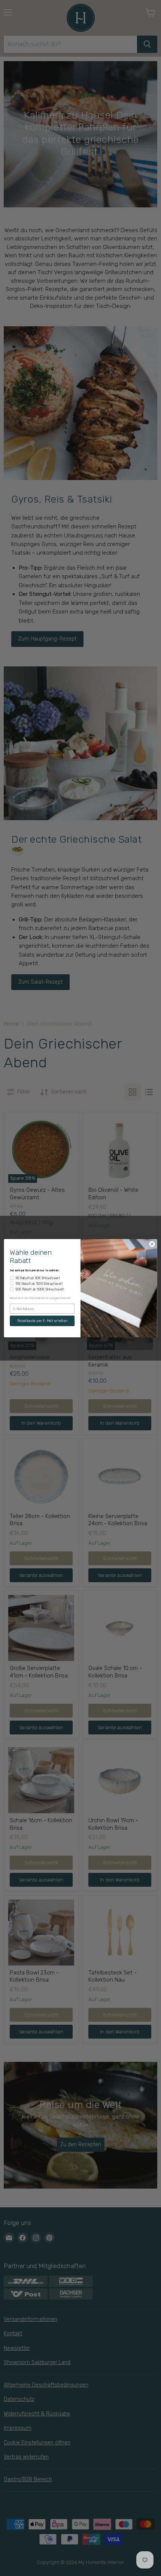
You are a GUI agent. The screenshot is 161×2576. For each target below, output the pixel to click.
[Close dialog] (152, 1244)
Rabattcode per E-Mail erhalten (42, 1321)
